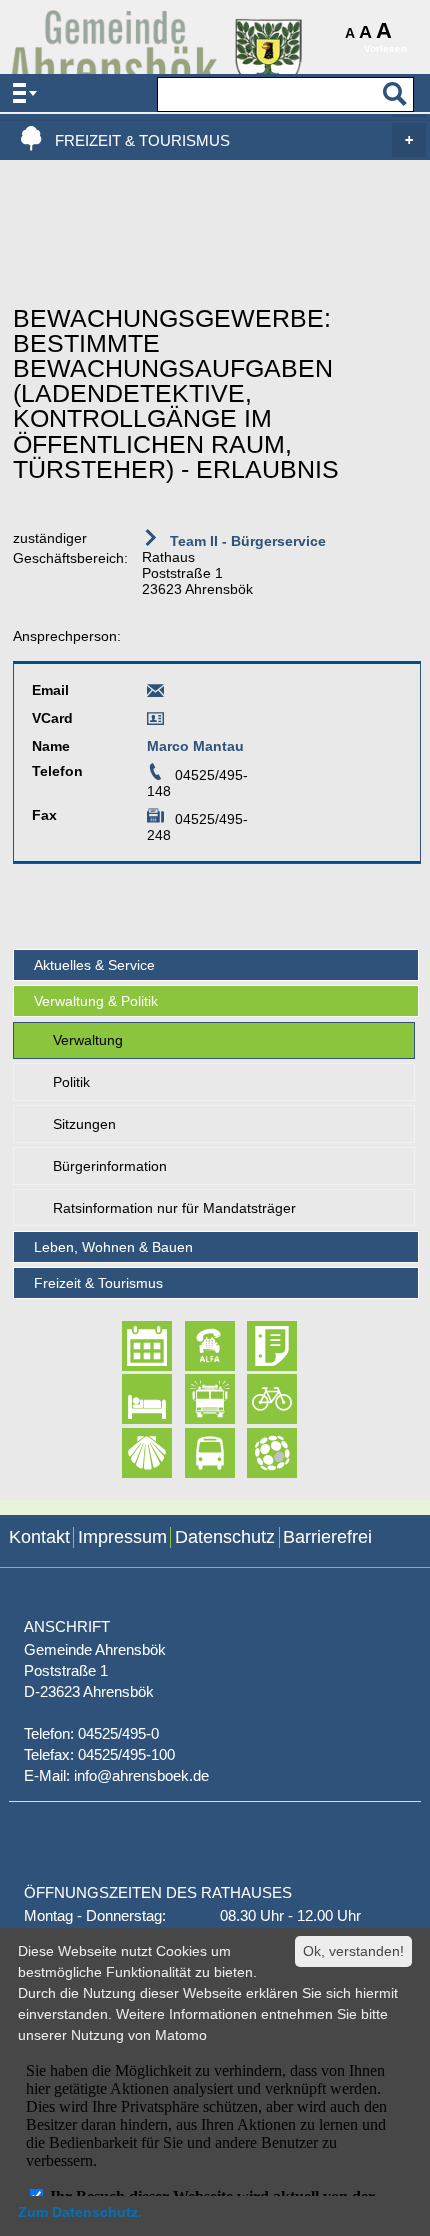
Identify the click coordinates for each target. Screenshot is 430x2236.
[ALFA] (192, 1346)
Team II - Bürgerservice (246, 541)
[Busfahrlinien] (192, 1453)
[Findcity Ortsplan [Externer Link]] (254, 1453)
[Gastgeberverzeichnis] (129, 1400)
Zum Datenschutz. (80, 2212)
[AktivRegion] (254, 1400)
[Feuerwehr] (192, 1400)
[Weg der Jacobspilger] (129, 1453)
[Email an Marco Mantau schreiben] (155, 694)
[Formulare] (254, 1346)
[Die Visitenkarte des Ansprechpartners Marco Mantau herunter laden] (155, 722)
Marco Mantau (195, 746)
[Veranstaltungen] (129, 1346)
